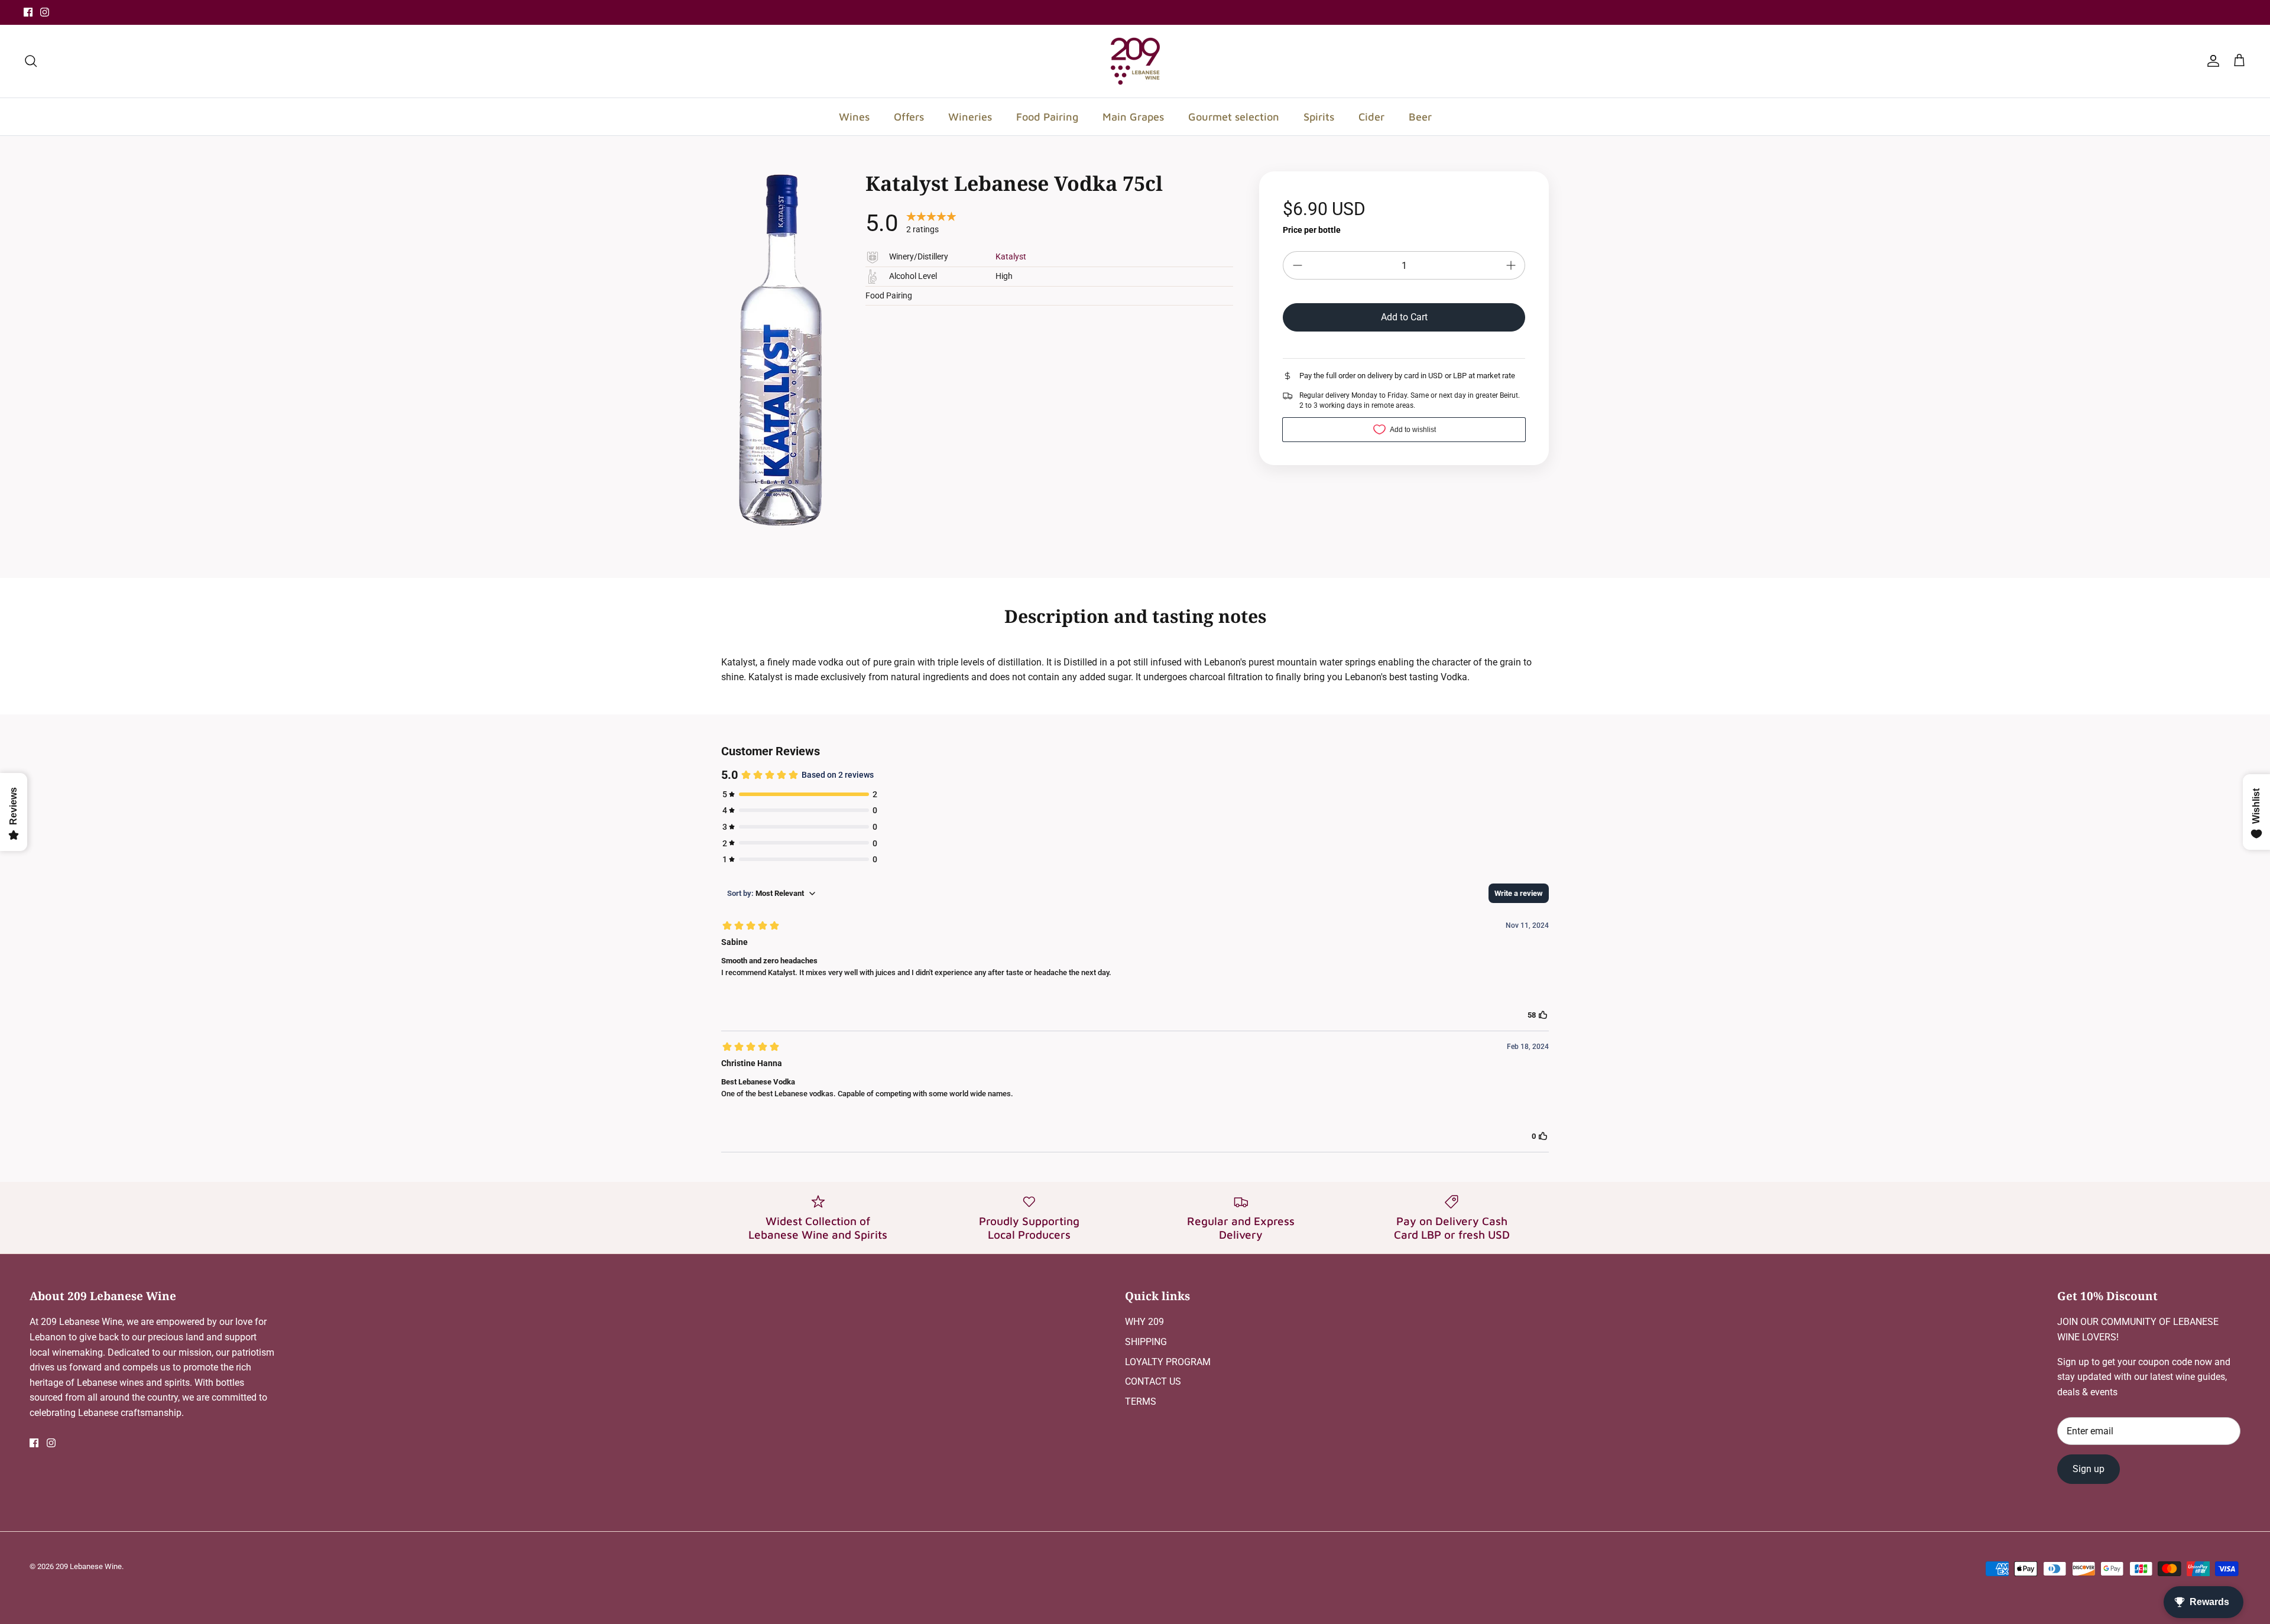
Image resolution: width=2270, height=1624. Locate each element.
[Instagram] (45, 12)
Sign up (2089, 1469)
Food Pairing (1047, 117)
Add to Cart (1404, 317)
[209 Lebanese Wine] (1135, 61)
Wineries (970, 117)
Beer (1420, 117)
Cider (1371, 117)
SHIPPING (1146, 1342)
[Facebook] (28, 12)
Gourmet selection (1234, 117)
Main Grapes (1133, 117)
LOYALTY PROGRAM (1168, 1362)
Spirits (1319, 117)
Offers (909, 117)
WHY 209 (1144, 1322)
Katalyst (1011, 256)
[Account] (2211, 61)
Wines (854, 117)
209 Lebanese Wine (89, 1566)
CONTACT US (1153, 1381)
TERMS (1141, 1401)
